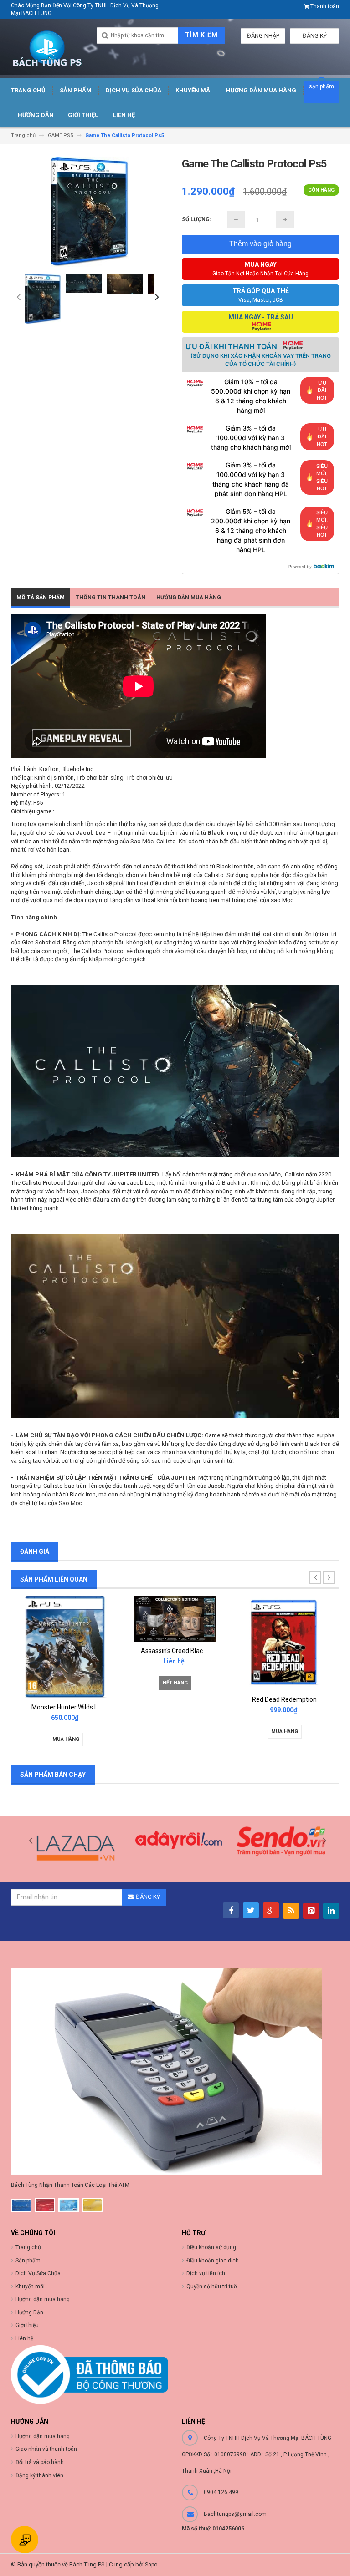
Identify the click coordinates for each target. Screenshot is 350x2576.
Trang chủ (28, 2247)
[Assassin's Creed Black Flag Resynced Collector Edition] (175, 1618)
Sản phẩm (28, 2261)
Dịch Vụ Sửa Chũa (38, 2273)
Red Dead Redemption (284, 1699)
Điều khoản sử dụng (211, 2247)
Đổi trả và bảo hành (40, 2462)
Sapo (151, 2565)
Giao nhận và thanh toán (46, 2449)
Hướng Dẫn (29, 2312)
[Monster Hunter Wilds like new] (66, 1646)
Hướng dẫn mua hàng (189, 598)
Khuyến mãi (30, 2287)
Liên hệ (24, 2338)
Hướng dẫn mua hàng (43, 2436)
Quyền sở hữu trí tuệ (212, 2287)
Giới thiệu (27, 2325)
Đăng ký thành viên (39, 2475)
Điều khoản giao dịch (213, 2261)
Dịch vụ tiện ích (206, 2273)
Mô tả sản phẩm (41, 598)
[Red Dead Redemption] (284, 1643)
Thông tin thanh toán (111, 598)
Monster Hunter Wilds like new (75, 1707)
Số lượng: (196, 219)
